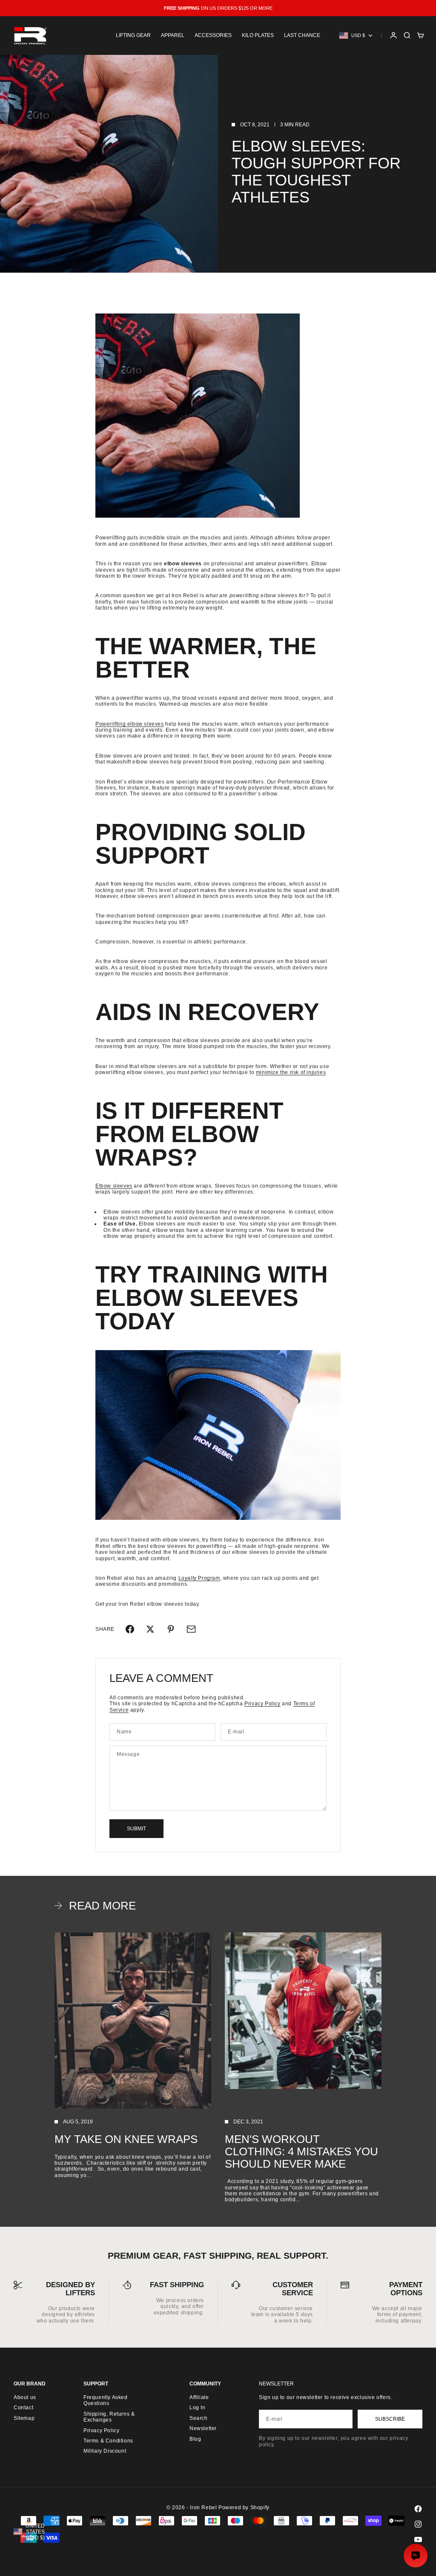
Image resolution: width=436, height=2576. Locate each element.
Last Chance (302, 35)
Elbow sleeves (114, 1186)
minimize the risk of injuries (291, 1072)
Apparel (173, 35)
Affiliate (199, 2397)
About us (25, 2397)
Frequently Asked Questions (106, 2400)
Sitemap (24, 2418)
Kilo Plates (258, 35)
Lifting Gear (133, 35)
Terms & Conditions (108, 2441)
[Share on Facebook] (130, 1629)
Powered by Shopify (244, 2508)
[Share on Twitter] (150, 1629)
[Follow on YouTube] (418, 2539)
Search (199, 2418)
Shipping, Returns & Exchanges (109, 2417)
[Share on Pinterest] (171, 1629)
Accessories (213, 35)
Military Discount (105, 2451)
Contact (23, 2408)
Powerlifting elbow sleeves (130, 724)
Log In (198, 2408)
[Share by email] (191, 1629)
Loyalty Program (199, 1578)
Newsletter (203, 2428)
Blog (195, 2439)
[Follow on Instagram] (418, 2524)
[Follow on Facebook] (418, 2509)
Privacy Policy (262, 1704)
